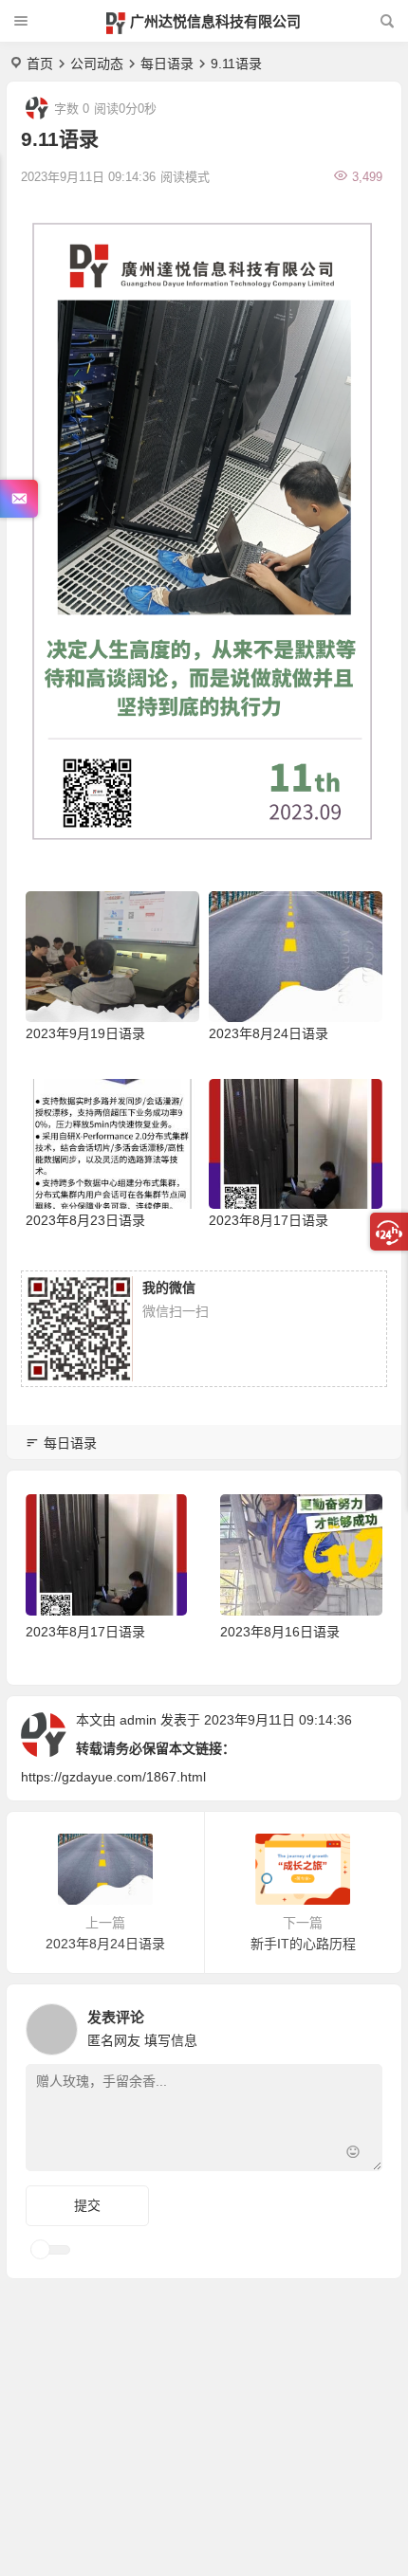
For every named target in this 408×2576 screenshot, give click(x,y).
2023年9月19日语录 (85, 1033)
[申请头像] (363, 2024)
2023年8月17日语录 (269, 1220)
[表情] (352, 2155)
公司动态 (97, 64)
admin (138, 1720)
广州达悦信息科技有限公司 (215, 21)
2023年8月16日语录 (280, 1632)
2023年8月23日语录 (85, 1220)
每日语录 (167, 64)
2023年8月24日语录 (269, 1033)
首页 (40, 64)
